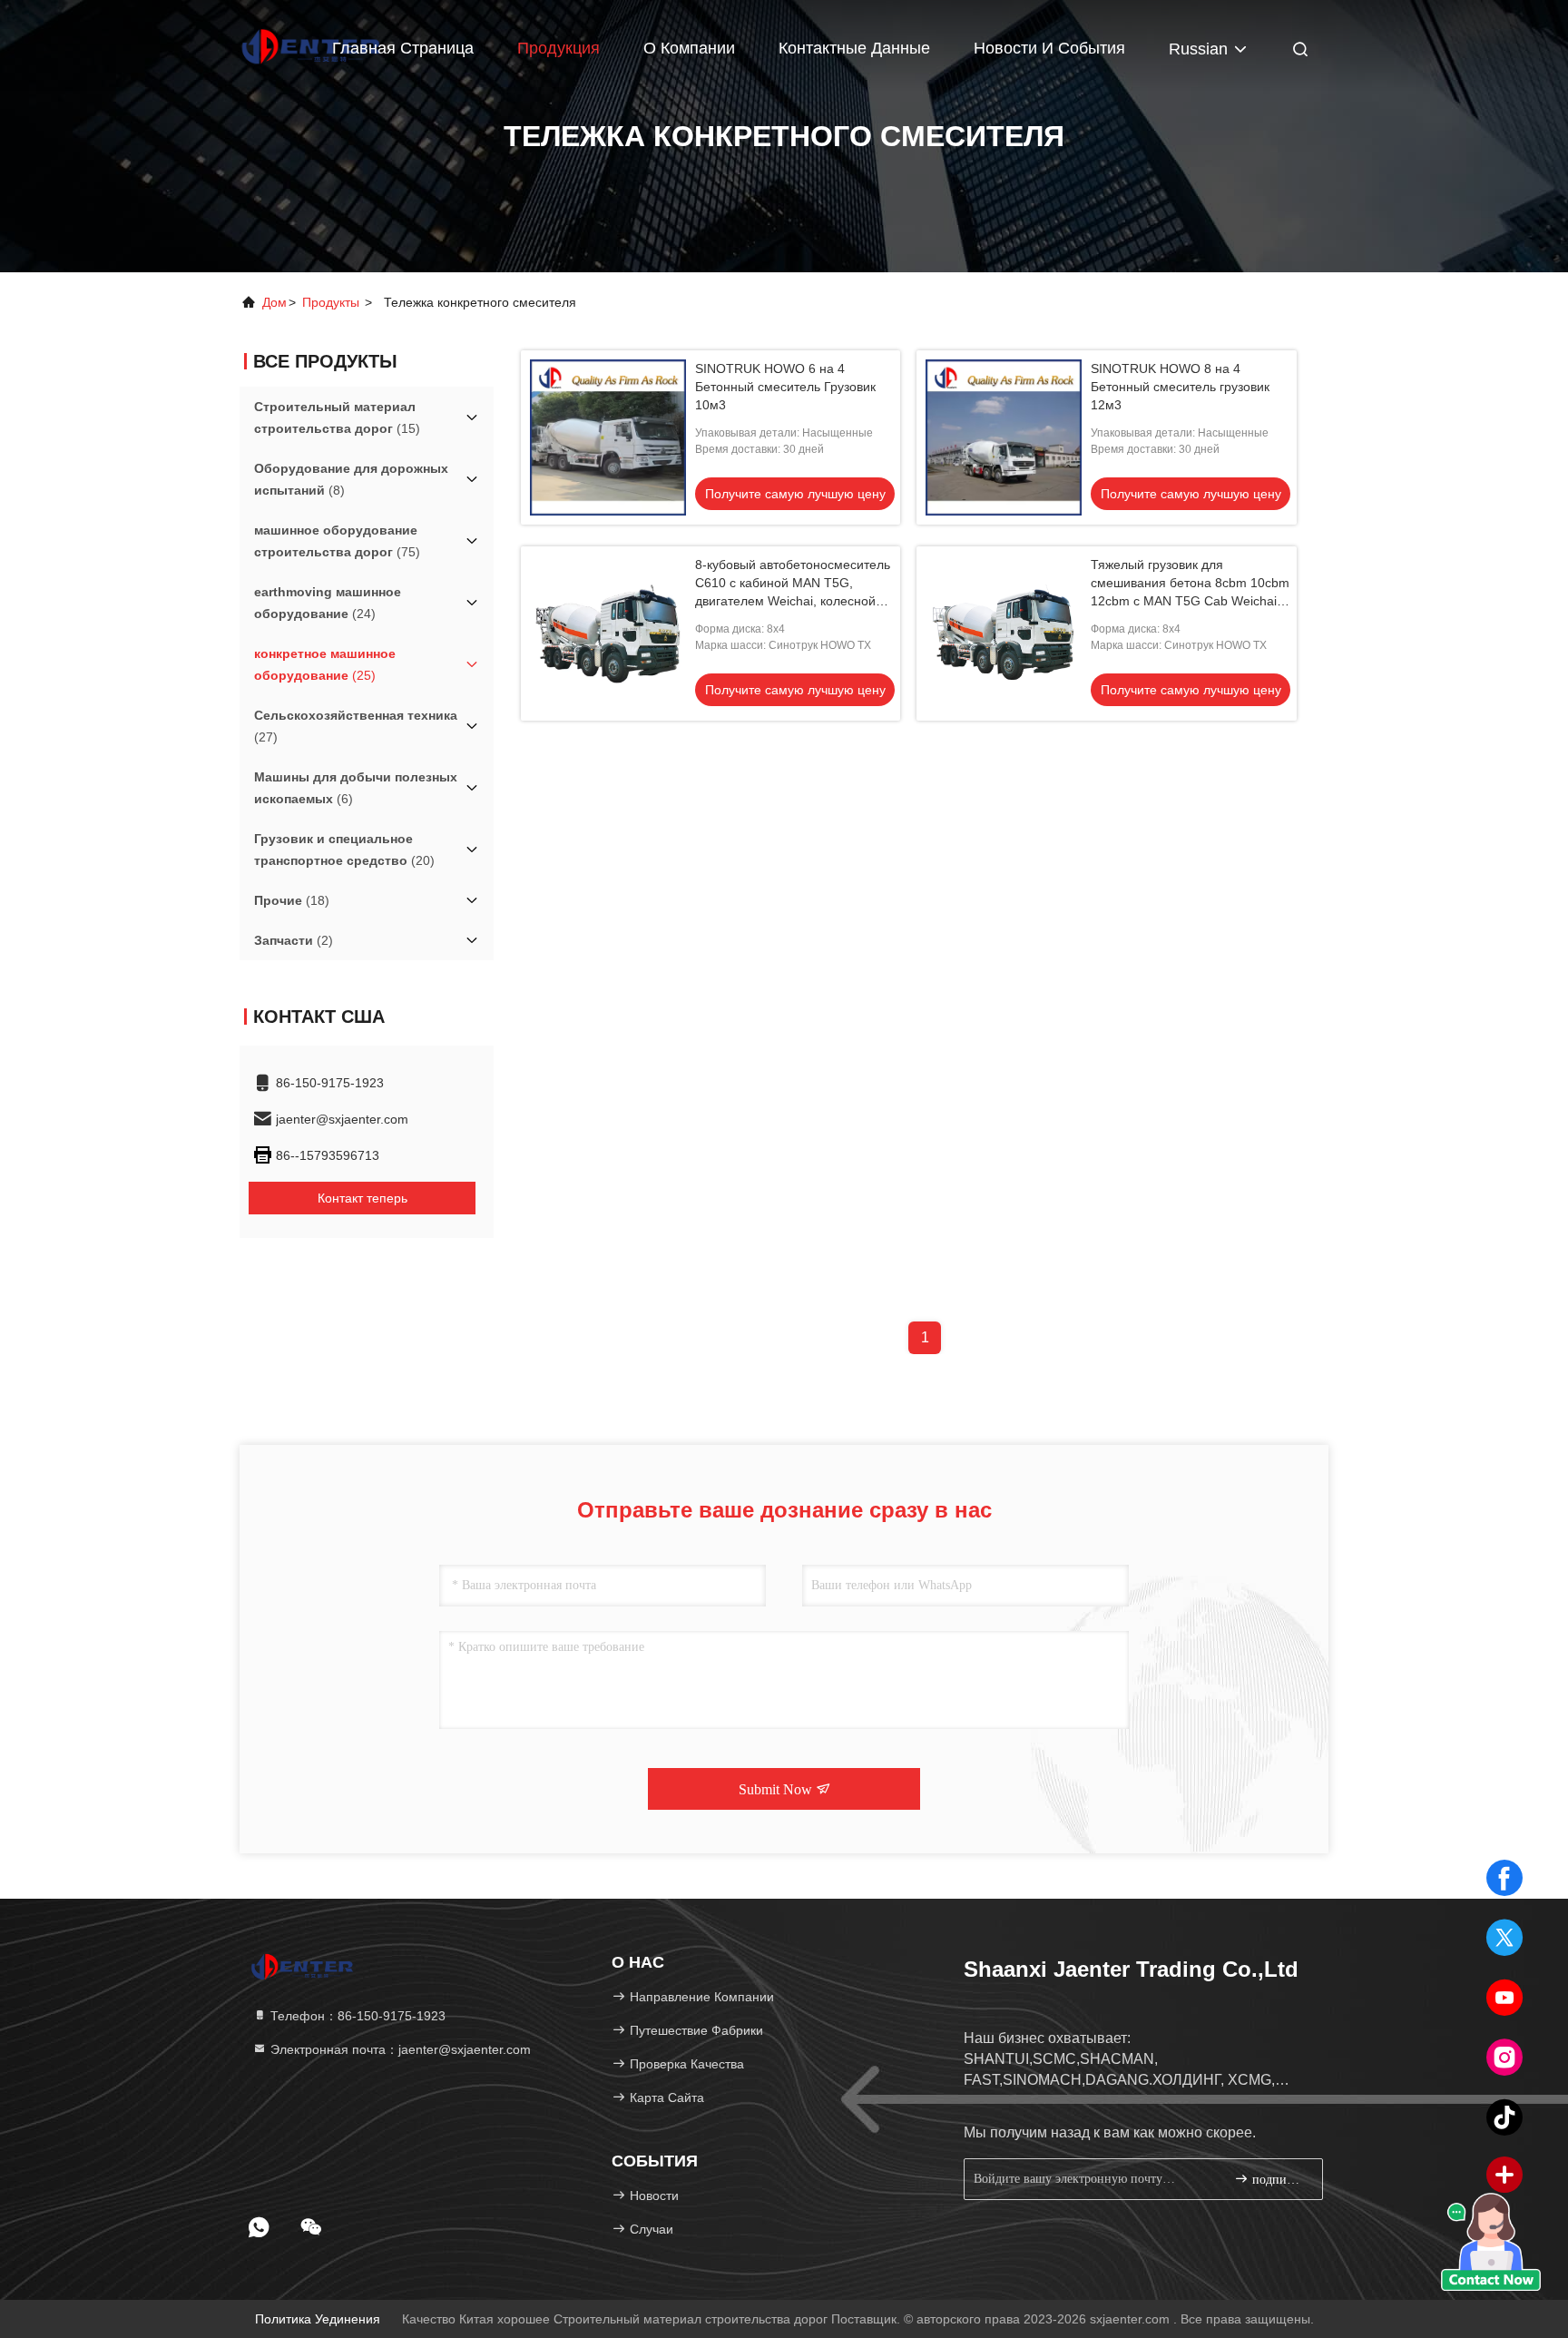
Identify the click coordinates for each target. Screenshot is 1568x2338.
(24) (328, 603)
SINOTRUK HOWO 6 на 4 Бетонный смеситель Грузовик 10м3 (785, 387)
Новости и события (1049, 48)
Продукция (559, 48)
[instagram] (1504, 2058)
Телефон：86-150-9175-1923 (356, 2016)
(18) (292, 900)
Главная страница (403, 48)
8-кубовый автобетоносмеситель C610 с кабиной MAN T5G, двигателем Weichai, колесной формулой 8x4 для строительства (793, 601)
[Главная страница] (303, 1966)
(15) (337, 417)
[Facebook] (1504, 1878)
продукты (331, 302)
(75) (337, 541)
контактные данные (854, 48)
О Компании (689, 48)
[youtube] (1504, 1998)
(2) (294, 940)
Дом (274, 302)
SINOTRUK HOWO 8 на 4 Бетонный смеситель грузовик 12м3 (1180, 387)
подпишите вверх (1278, 2180)
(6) (356, 788)
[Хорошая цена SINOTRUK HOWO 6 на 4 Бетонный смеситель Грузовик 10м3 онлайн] (608, 437)
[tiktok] (1504, 2117)
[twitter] (1504, 1938)
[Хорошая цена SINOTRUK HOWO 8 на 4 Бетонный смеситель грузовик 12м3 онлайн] (1004, 437)
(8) (351, 479)
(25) (325, 664)
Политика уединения (318, 2319)
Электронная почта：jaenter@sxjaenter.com (399, 2049)
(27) (356, 726)
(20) (344, 850)
